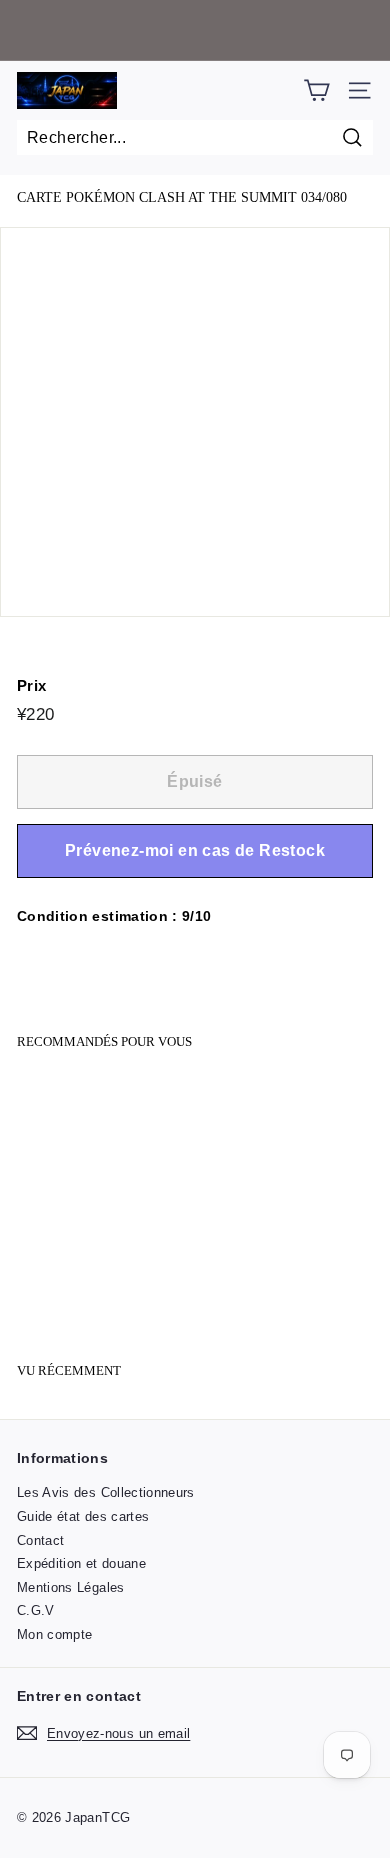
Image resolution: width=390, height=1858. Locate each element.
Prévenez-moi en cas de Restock (195, 850)
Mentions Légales (71, 1587)
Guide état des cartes (83, 1516)
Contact (40, 1540)
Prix (31, 685)
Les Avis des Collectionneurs (106, 1492)
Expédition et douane (81, 1563)
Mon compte (55, 1634)
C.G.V (36, 1610)
